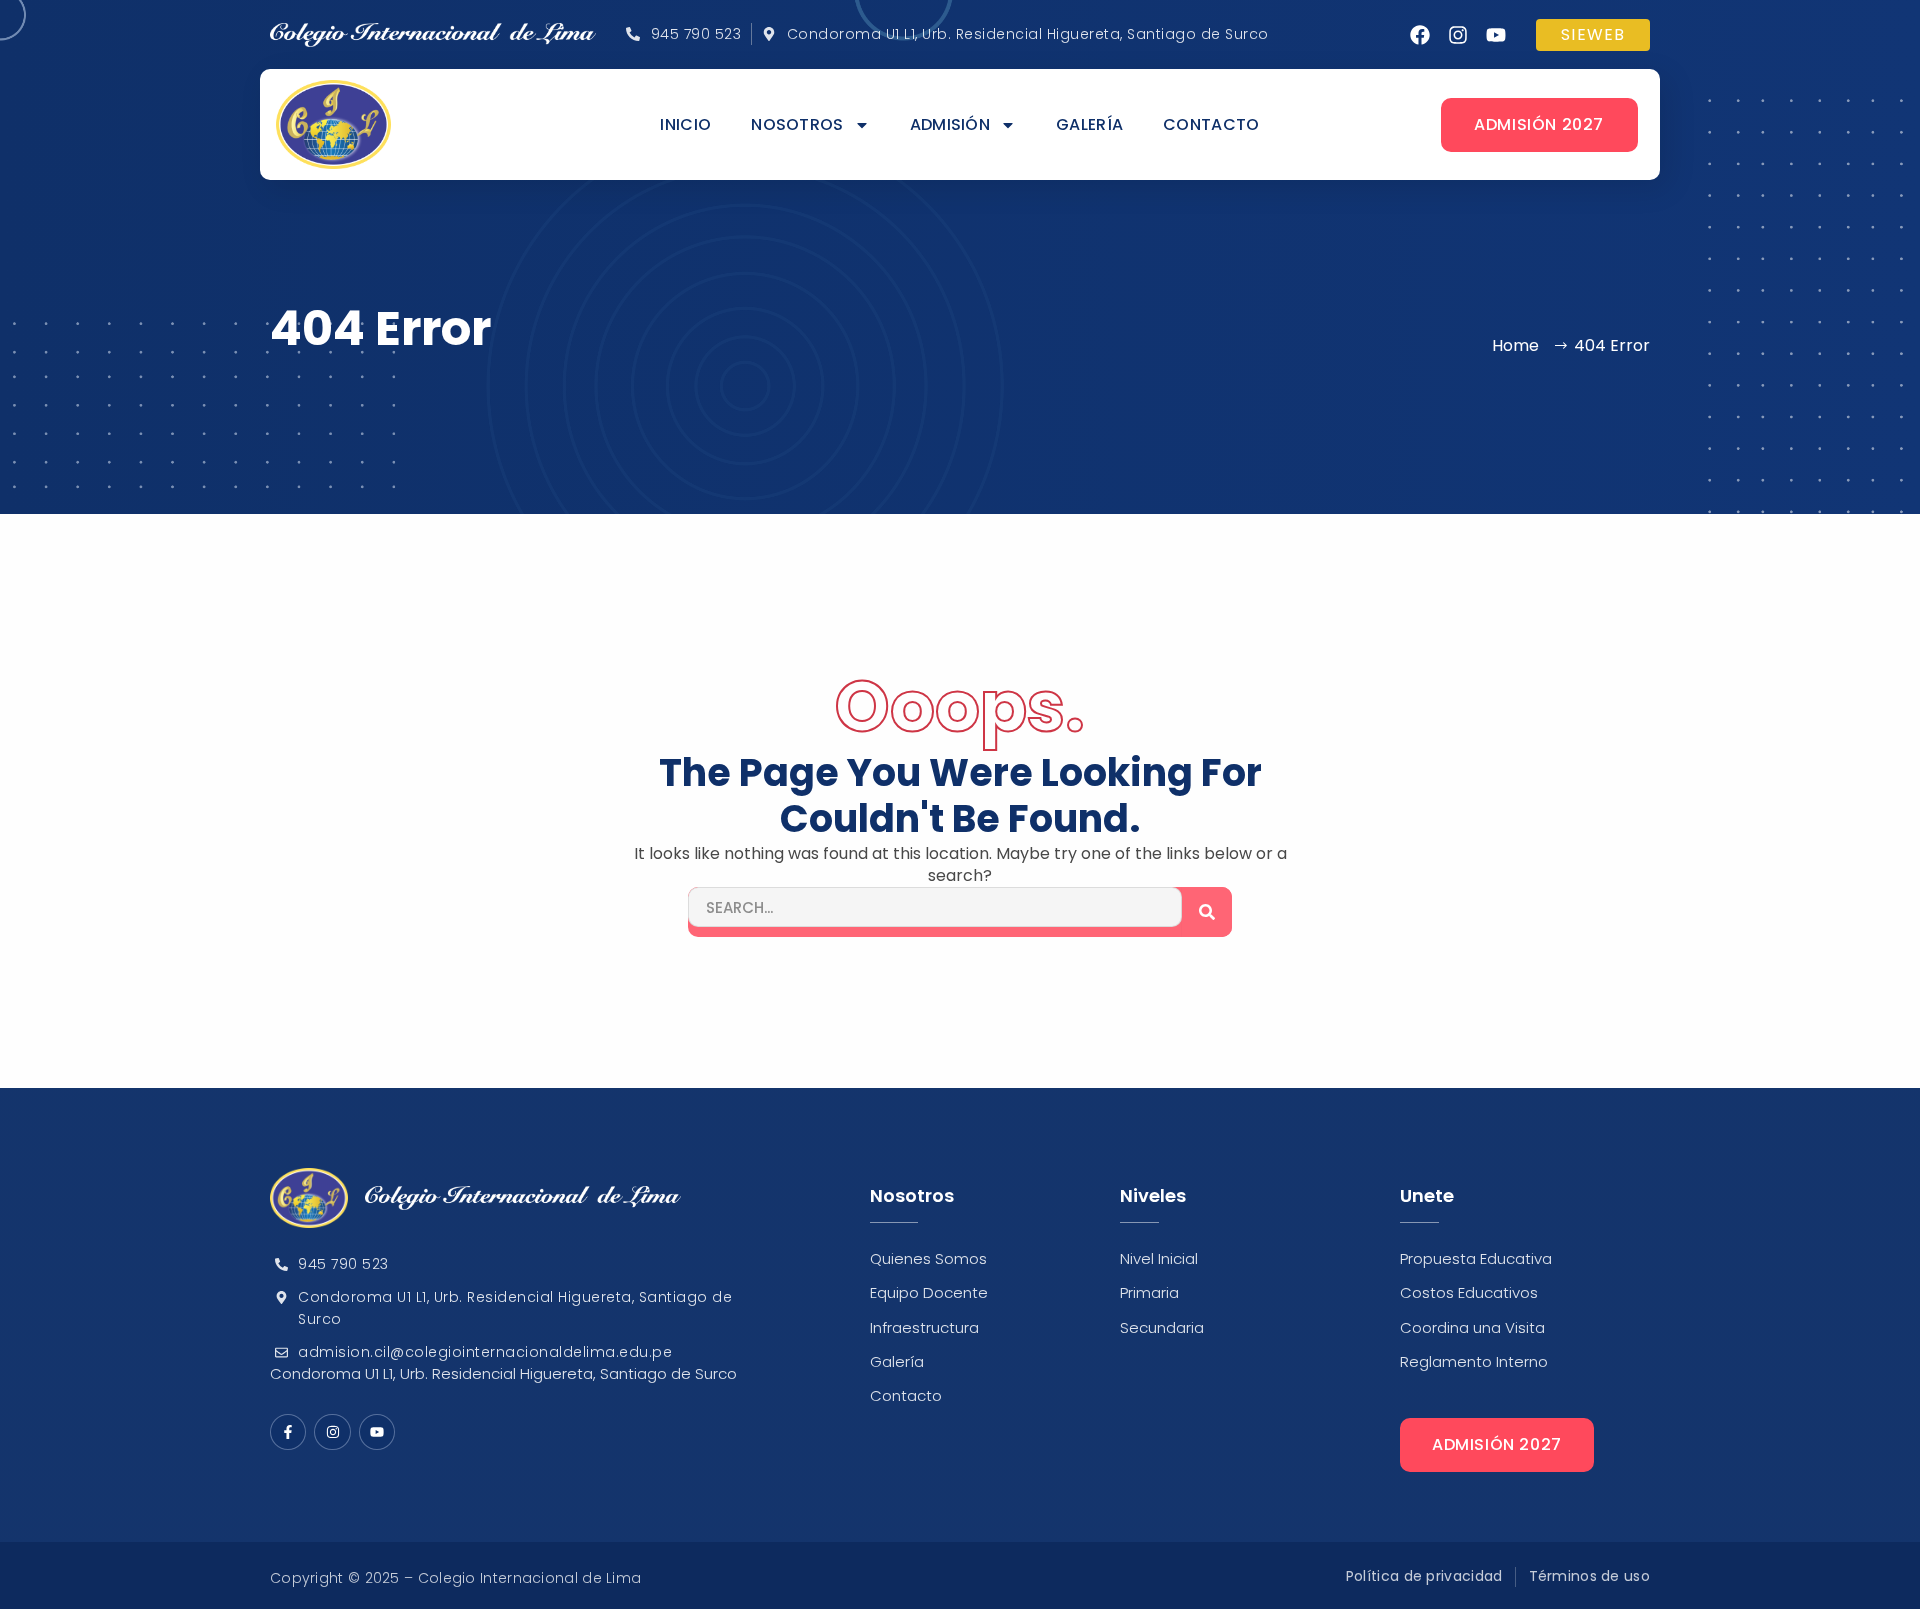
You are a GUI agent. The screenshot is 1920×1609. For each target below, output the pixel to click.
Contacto (1211, 125)
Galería (1089, 125)
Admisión (950, 125)
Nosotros (797, 125)
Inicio (685, 125)
